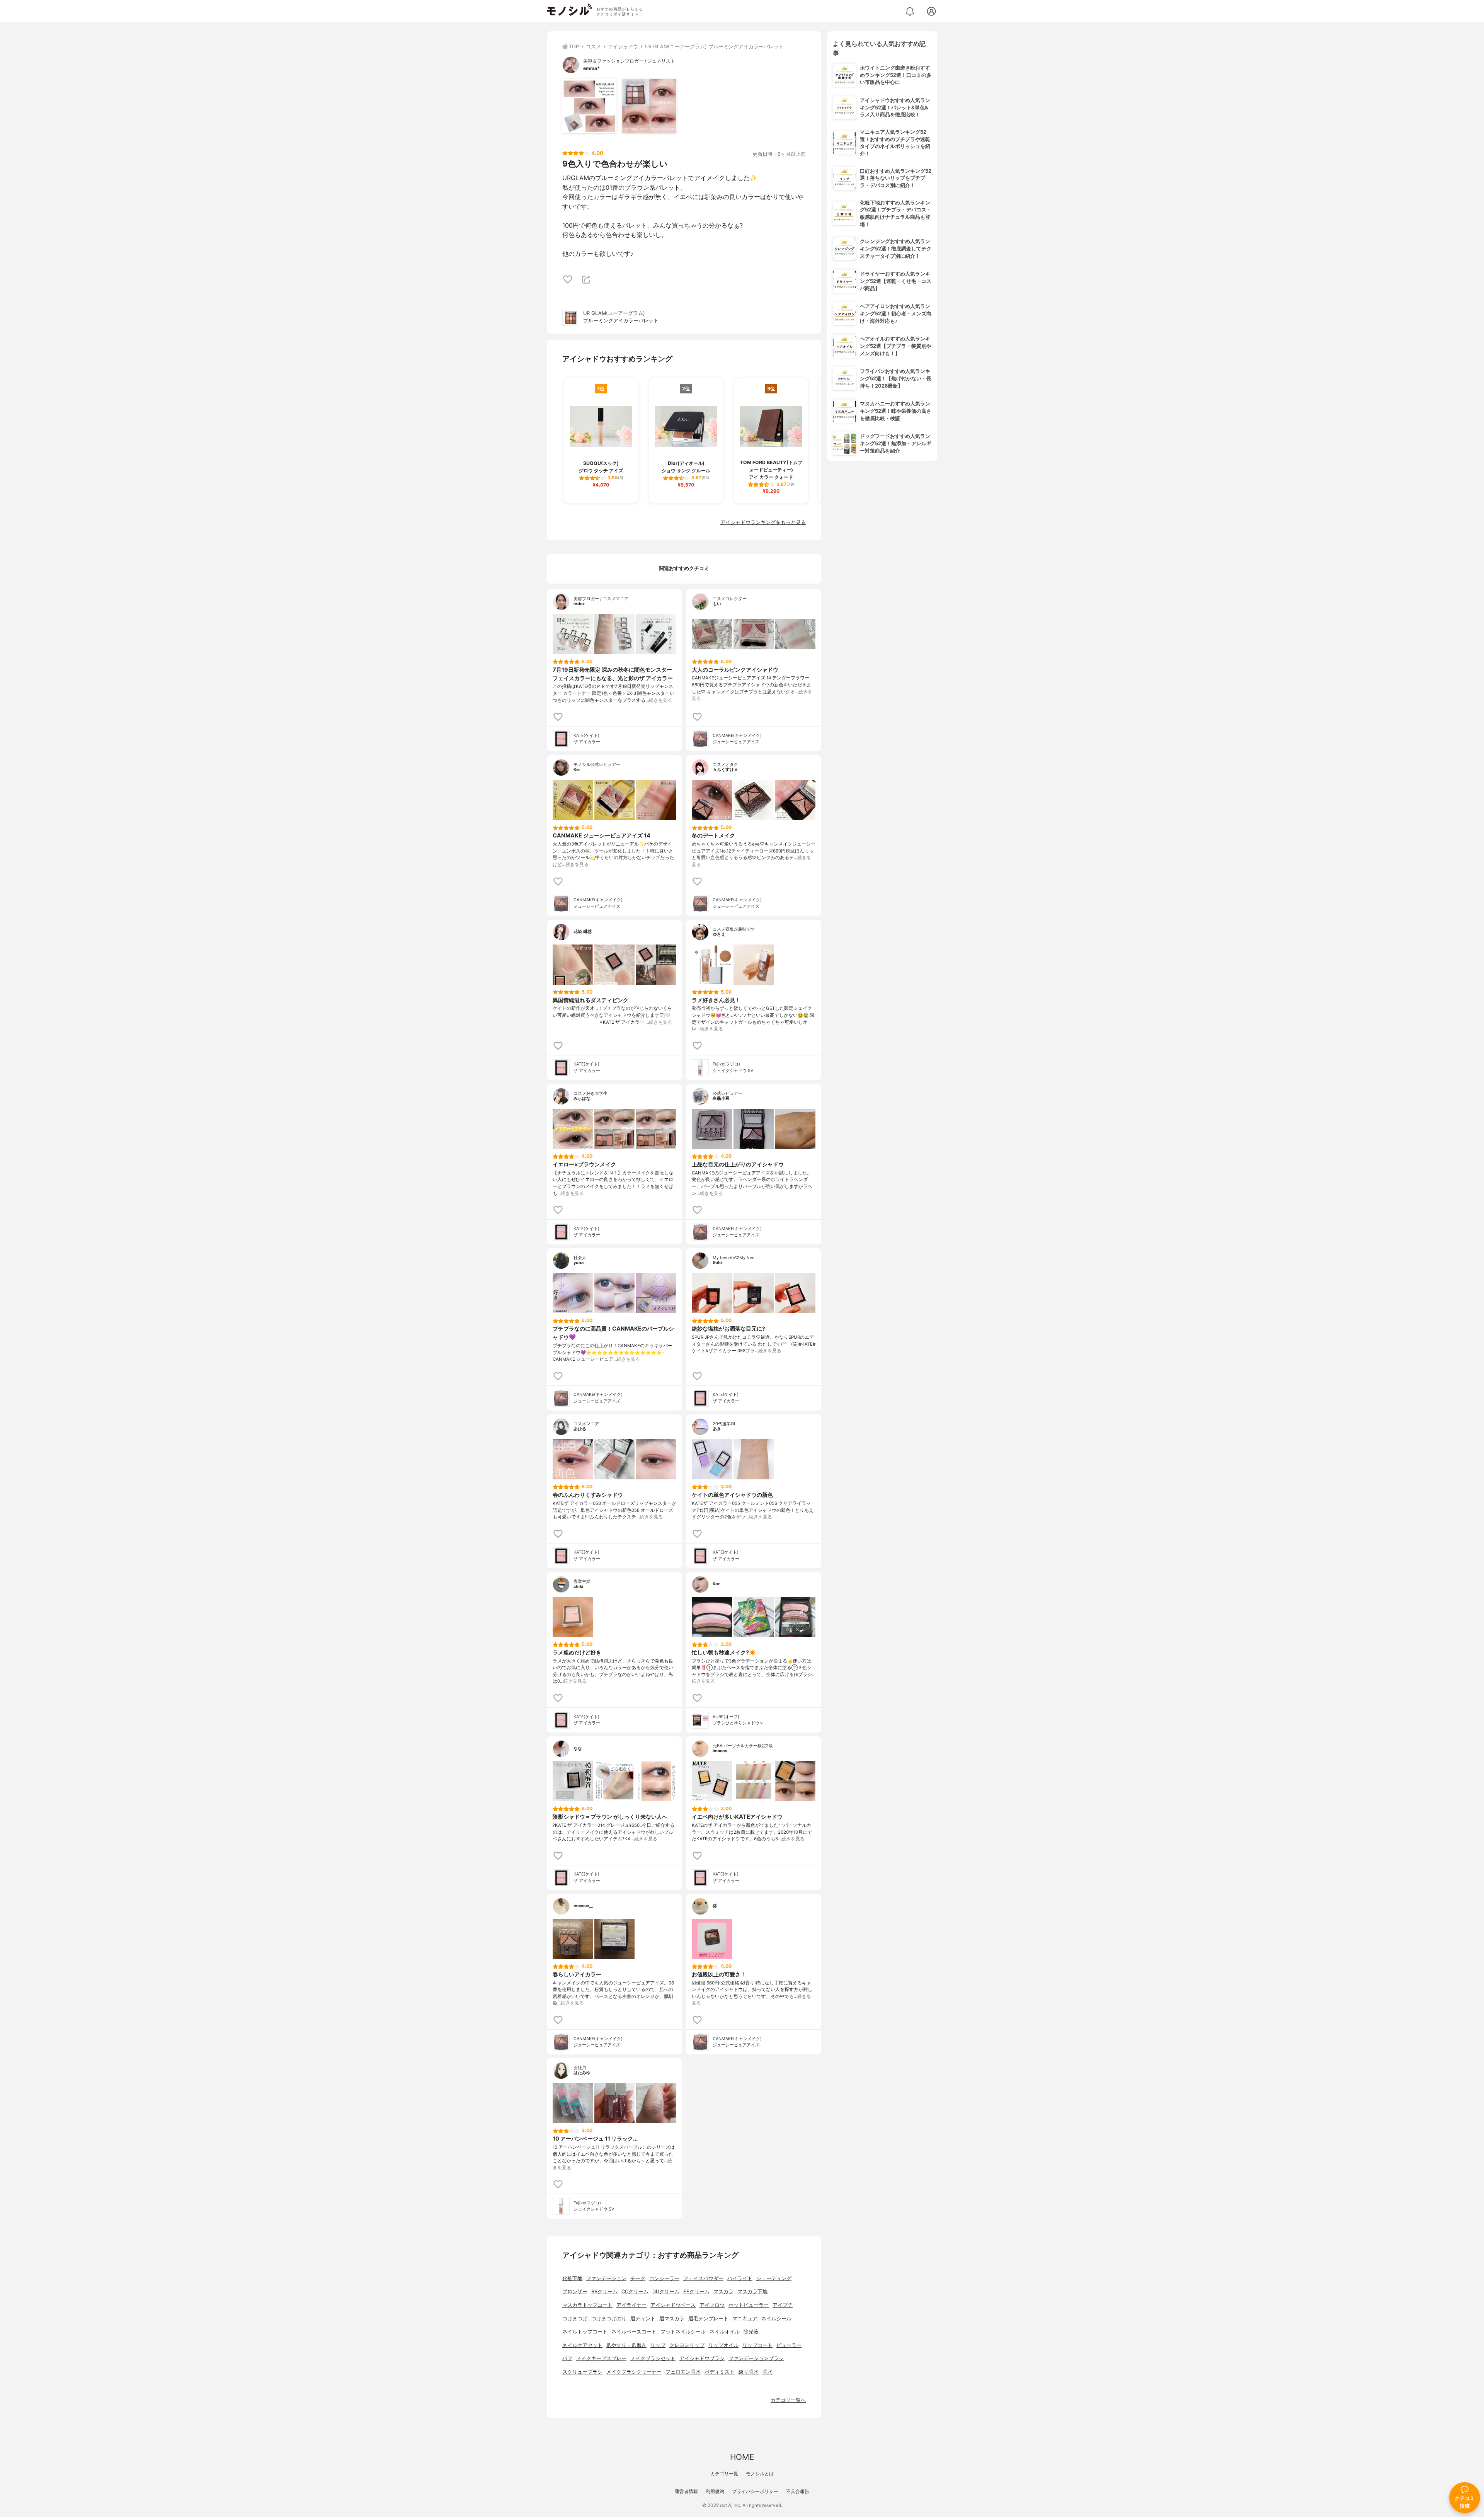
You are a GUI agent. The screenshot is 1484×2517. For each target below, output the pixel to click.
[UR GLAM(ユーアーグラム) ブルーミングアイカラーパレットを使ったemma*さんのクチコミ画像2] (649, 106)
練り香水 (749, 2372)
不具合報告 (798, 2491)
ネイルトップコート (585, 2332)
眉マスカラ (672, 2319)
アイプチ (783, 2305)
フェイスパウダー (703, 2278)
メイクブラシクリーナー (634, 2372)
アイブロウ (712, 2305)
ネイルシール (776, 2319)
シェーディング (774, 2278)
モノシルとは (760, 2474)
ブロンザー (575, 2292)
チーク (638, 2278)
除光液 (751, 2332)
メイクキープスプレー (601, 2358)
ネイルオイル (725, 2332)
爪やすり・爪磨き (626, 2345)
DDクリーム (666, 2292)
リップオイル (723, 2345)
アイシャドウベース (673, 2305)
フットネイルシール (683, 2332)
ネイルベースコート (634, 2332)
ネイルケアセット (582, 2345)
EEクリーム (696, 2292)
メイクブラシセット (653, 2358)
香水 (768, 2372)
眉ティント (643, 2319)
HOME (742, 2457)
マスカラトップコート (587, 2305)
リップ (658, 2345)
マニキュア (745, 2319)
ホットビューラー (749, 2305)
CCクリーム (635, 2292)
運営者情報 (686, 2491)
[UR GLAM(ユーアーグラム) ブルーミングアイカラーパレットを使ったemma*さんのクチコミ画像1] (589, 106)
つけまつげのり (609, 2319)
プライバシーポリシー (755, 2491)
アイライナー (631, 2305)
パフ (567, 2358)
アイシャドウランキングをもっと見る (763, 522)
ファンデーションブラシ (756, 2358)
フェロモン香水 (683, 2372)
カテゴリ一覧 (724, 2474)
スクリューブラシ (582, 2372)
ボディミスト (720, 2372)
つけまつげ (575, 2319)
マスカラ (723, 2292)
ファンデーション (606, 2278)
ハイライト (740, 2278)
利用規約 (715, 2491)
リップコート (757, 2345)
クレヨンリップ (687, 2345)
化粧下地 (572, 2278)
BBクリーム (604, 2292)
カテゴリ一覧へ (788, 2400)
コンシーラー (664, 2278)
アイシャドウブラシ (702, 2358)
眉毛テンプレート (708, 2319)
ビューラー (789, 2345)
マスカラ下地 (752, 2292)
